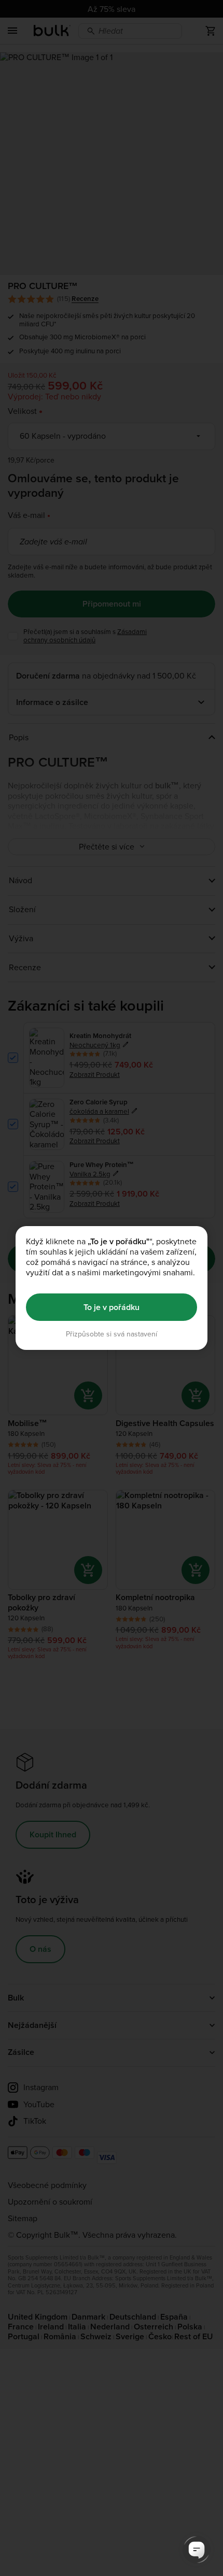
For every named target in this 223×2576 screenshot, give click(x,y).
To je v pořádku (112, 1307)
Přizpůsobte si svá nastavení (112, 1334)
